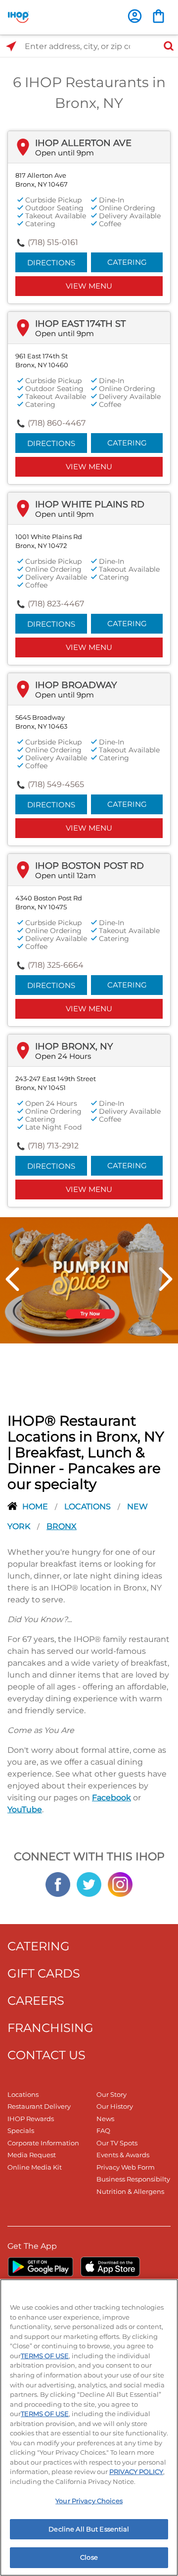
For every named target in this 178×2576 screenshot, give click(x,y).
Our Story (111, 2094)
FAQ (103, 2130)
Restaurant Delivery (39, 2106)
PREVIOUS (12, 1279)
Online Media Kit (35, 2167)
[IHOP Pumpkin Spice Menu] (89, 1280)
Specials (21, 2130)
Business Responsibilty (133, 2179)
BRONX (62, 1526)
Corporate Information (43, 2143)
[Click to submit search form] (166, 46)
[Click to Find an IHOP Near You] (11, 46)
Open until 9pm (65, 153)
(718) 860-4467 (57, 423)
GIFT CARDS (44, 1973)
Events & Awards (123, 2155)
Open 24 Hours (63, 1056)
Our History (115, 2106)
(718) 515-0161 (53, 242)
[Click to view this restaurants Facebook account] (58, 1883)
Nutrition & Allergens (130, 2191)
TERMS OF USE (45, 2356)
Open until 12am (66, 875)
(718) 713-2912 (53, 1146)
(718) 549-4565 (56, 784)
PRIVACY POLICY (136, 2472)
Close (89, 2557)
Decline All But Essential (89, 2529)
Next (166, 1279)
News (105, 2119)
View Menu (89, 286)
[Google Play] (40, 2267)
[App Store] (110, 2267)
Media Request (32, 2155)
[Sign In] (135, 16)
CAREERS (36, 2001)
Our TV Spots (117, 2143)
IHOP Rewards (31, 2119)
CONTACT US (46, 2055)
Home (36, 1507)
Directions (51, 263)
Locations (89, 1507)
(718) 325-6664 (56, 965)
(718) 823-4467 (56, 604)
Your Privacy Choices (89, 2501)
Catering (127, 262)
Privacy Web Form (126, 2167)
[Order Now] (158, 16)
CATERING (39, 1946)
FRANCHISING (50, 2028)
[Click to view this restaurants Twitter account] (89, 1883)
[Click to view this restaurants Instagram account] (120, 1883)
